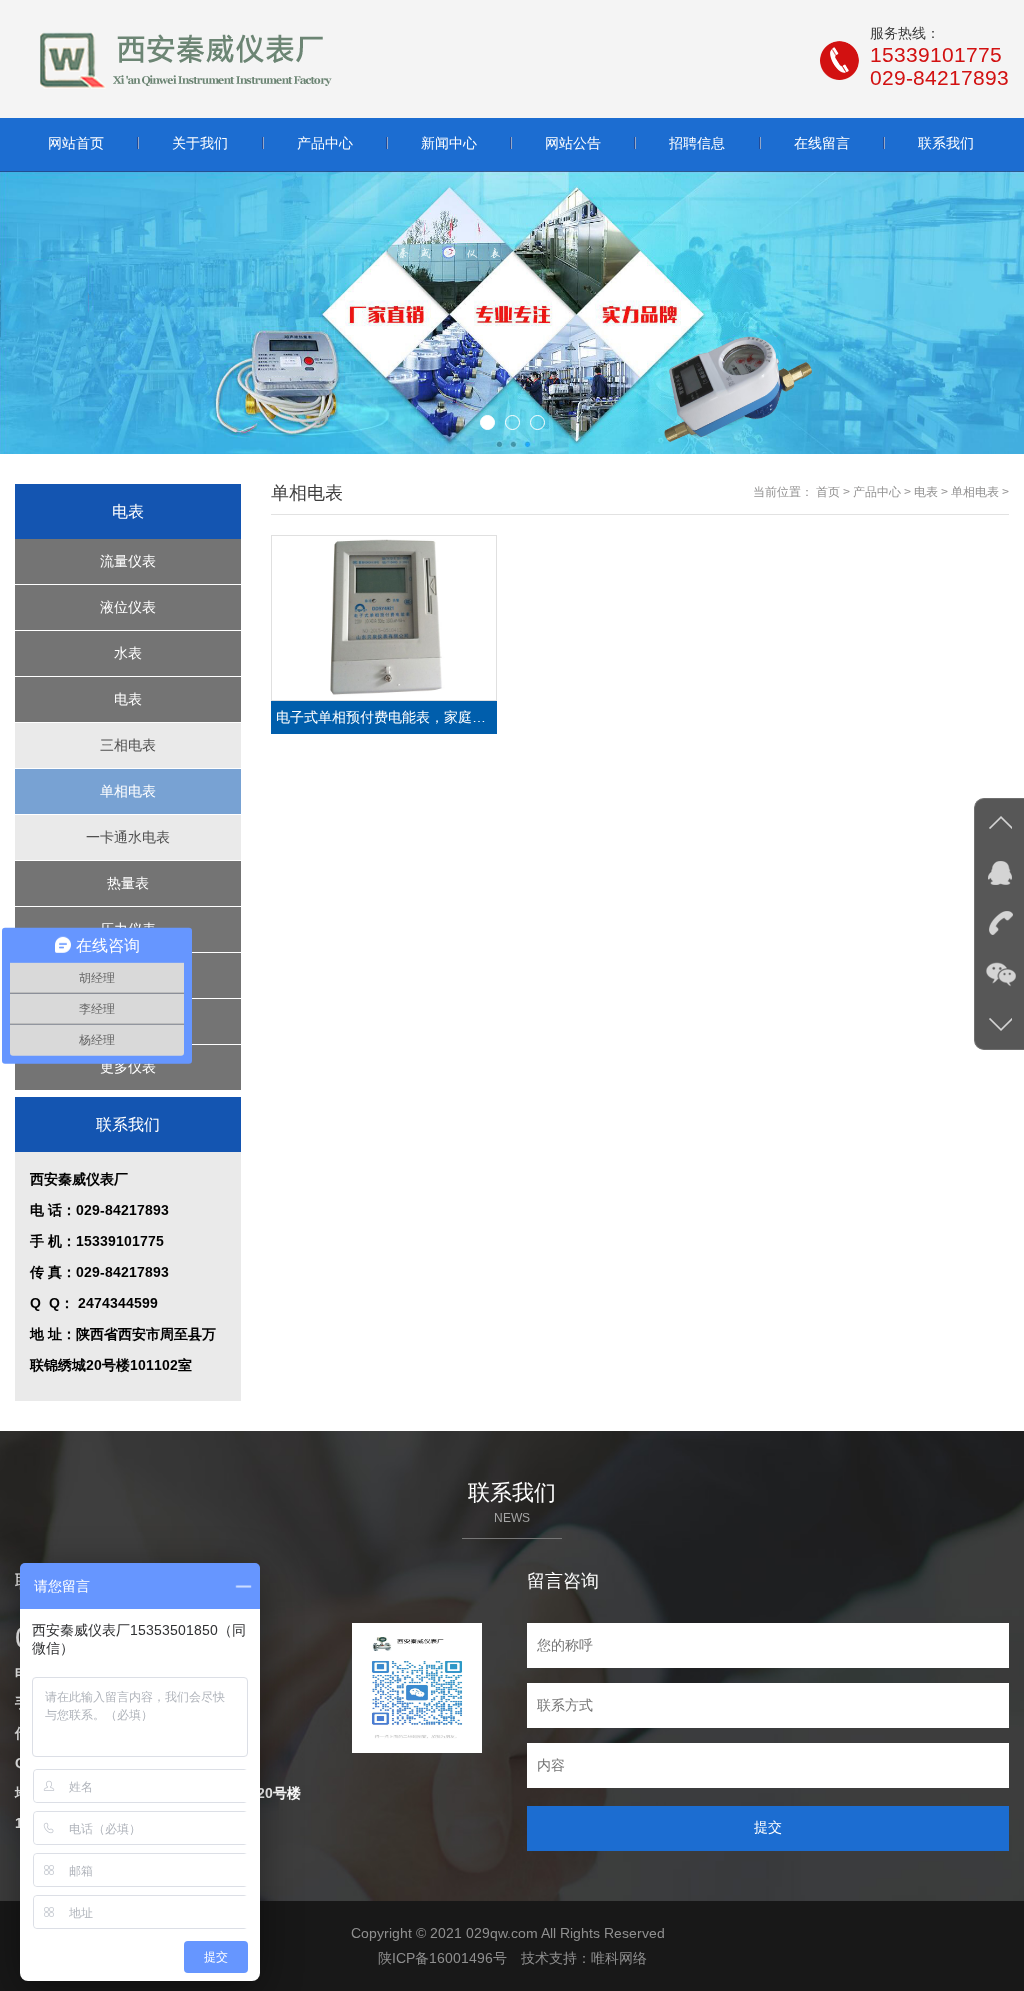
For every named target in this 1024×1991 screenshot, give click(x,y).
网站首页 (76, 143)
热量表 (128, 883)
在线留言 (822, 143)
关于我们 (200, 143)
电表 (128, 699)
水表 (128, 653)
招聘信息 (697, 143)
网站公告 (573, 143)
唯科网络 (619, 1958)
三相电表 (128, 745)
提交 (768, 1827)
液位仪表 (128, 607)
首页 (828, 492)
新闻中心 (449, 143)
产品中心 (325, 143)
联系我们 (946, 143)
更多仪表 (128, 1067)
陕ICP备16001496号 (442, 1958)
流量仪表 (128, 561)
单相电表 (128, 791)
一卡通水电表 (128, 837)
